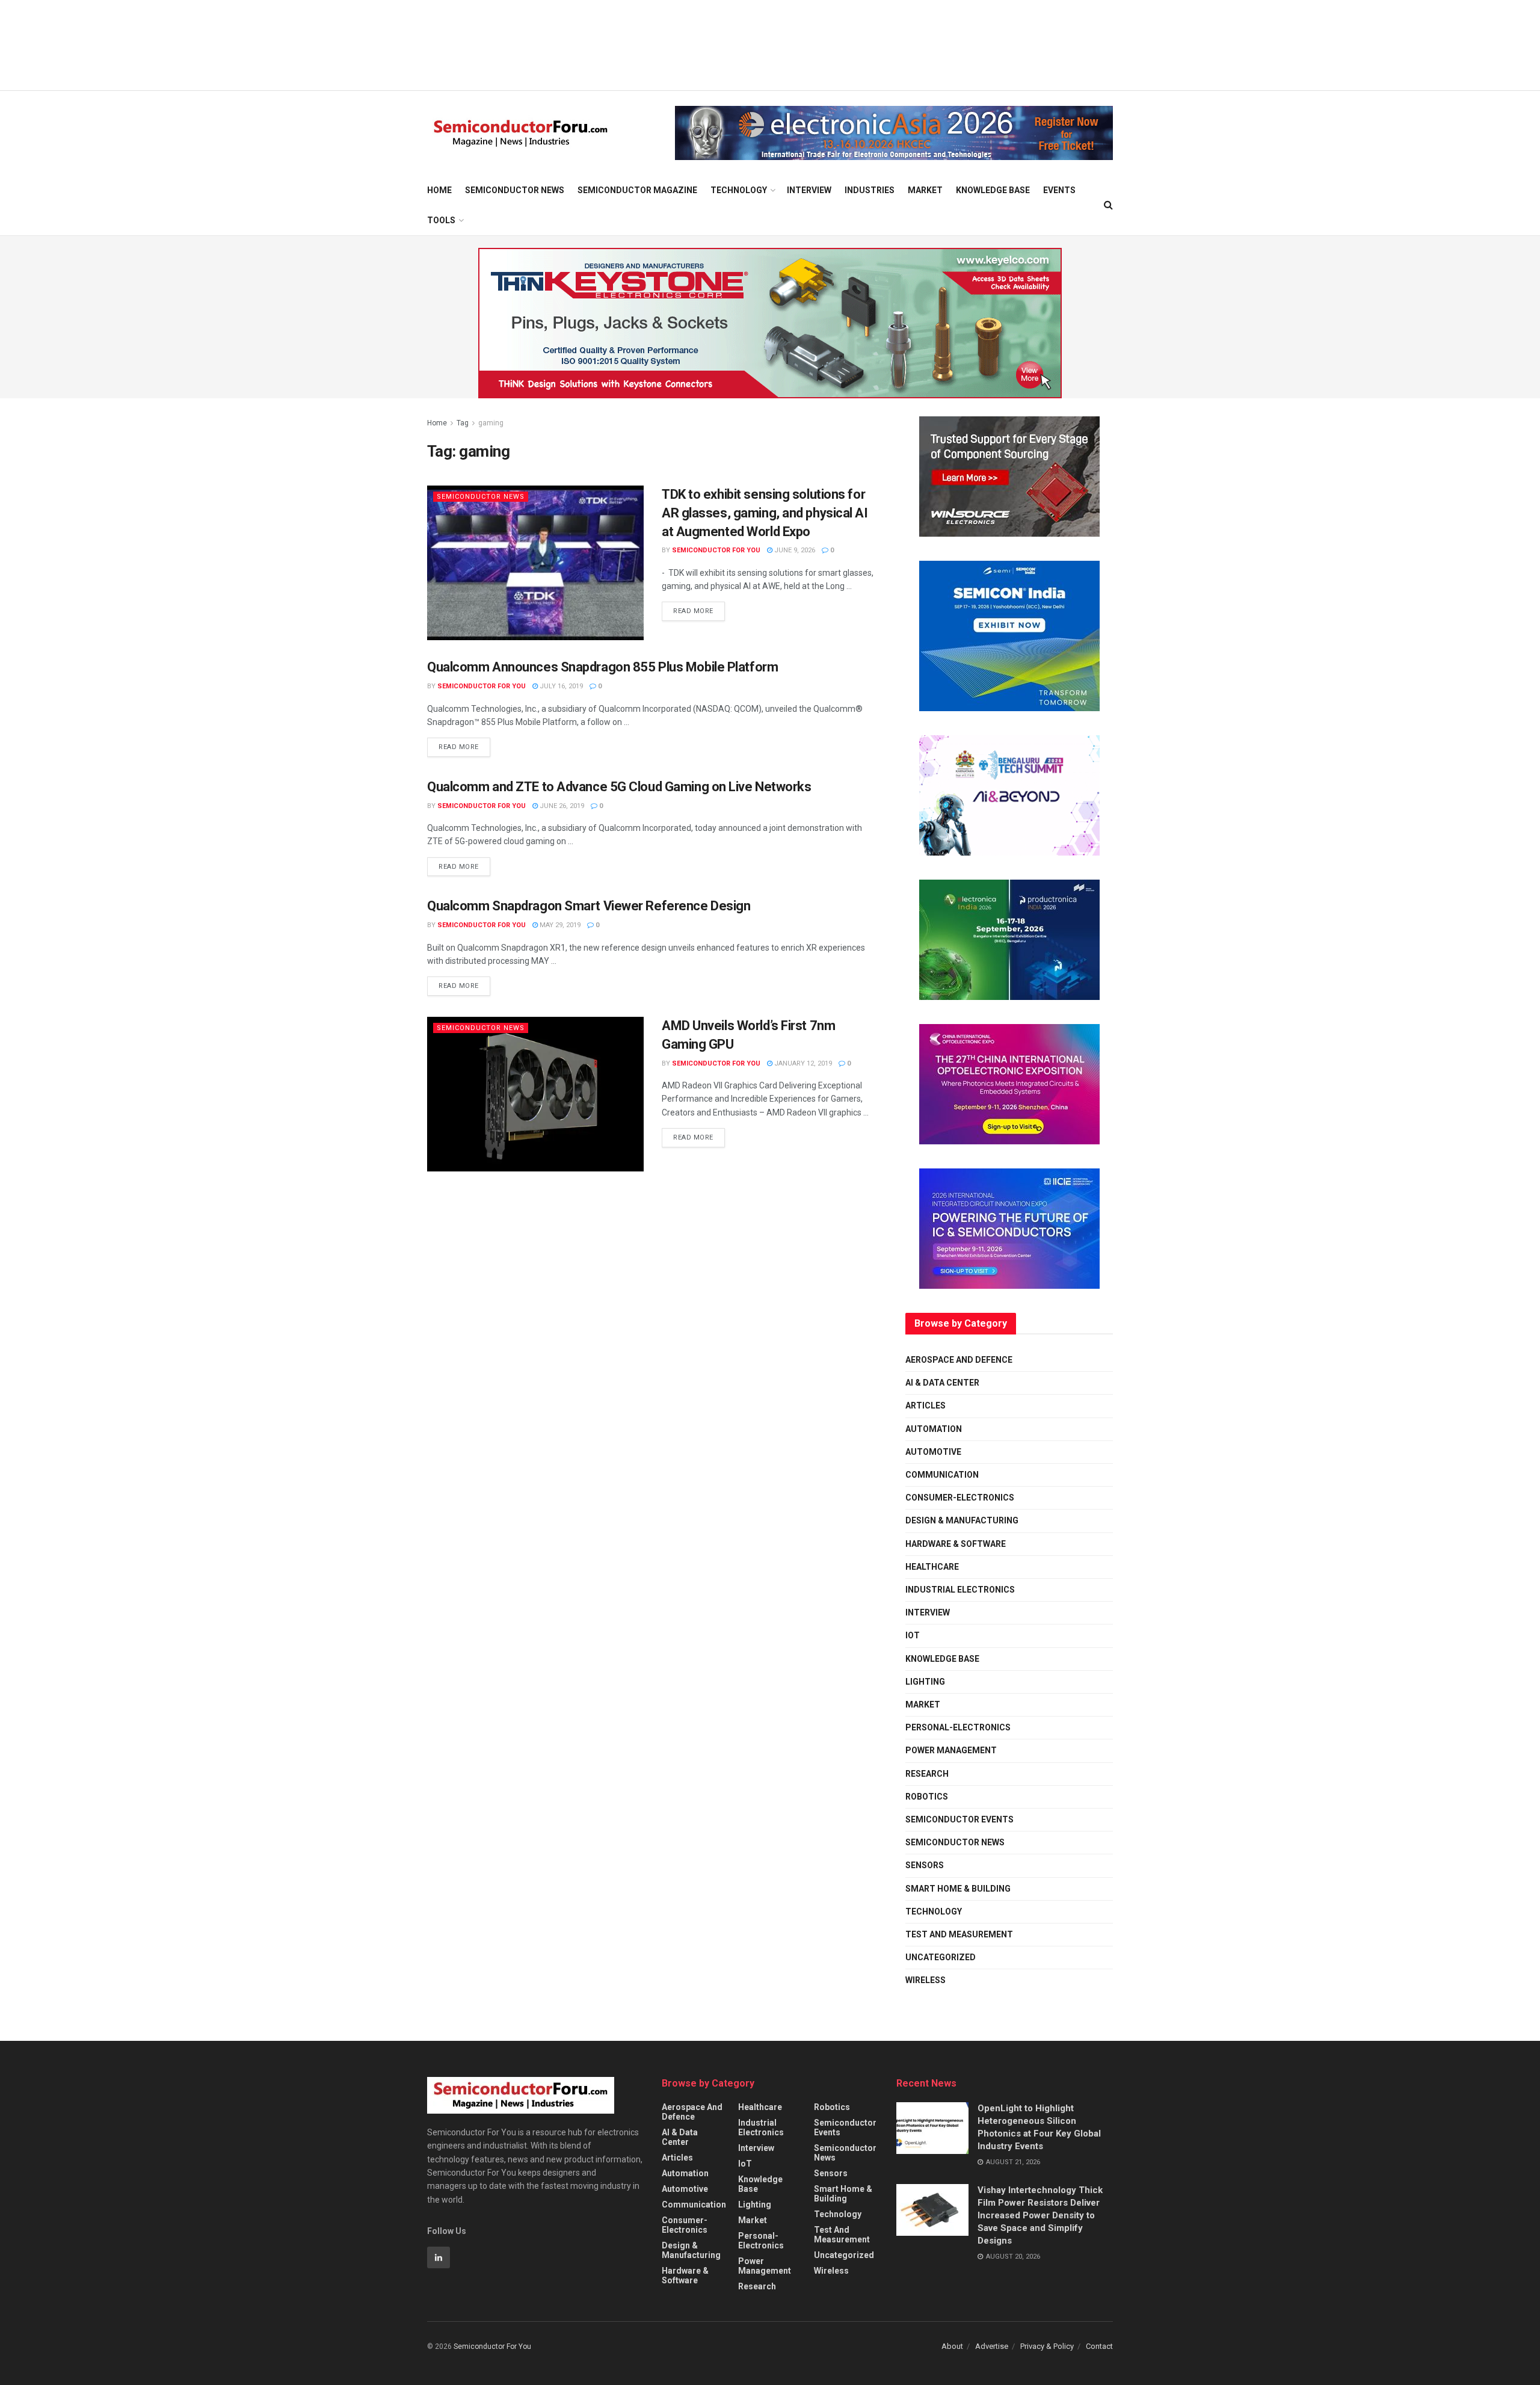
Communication (942, 1475)
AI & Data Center (942, 1383)
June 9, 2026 (794, 550)
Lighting (925, 1682)
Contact (1099, 2346)
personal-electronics (958, 1727)
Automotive (933, 1452)
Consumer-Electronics (960, 1498)
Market (925, 190)
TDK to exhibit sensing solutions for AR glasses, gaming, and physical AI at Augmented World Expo (765, 513)
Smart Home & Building (958, 1889)
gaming (491, 423)
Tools (441, 220)
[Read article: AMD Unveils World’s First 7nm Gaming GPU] (535, 1094)
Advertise (992, 2346)
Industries (870, 190)
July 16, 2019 (560, 686)
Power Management (951, 1750)
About (952, 2346)
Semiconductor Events (959, 1819)
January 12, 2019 (802, 1063)
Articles (926, 1405)
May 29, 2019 (559, 925)
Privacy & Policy (1047, 2346)
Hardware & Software (956, 1544)
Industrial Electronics (960, 1590)
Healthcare (932, 1567)
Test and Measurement (959, 1934)
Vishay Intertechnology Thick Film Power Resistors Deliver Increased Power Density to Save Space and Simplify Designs (1040, 2215)
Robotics (927, 1797)
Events (1059, 190)
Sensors (925, 1865)
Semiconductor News (515, 190)
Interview (809, 190)
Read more (699, 608)
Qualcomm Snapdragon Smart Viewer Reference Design (589, 906)
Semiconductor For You (716, 550)
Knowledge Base (993, 190)
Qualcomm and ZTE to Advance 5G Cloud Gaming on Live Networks (619, 787)
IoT (913, 1635)
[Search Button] (1108, 205)
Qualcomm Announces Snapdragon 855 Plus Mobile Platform (602, 667)
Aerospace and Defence (959, 1360)
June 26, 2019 (561, 806)
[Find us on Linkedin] (439, 2257)
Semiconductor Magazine (637, 190)
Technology (739, 190)
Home (439, 190)
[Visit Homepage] (521, 133)
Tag (463, 423)
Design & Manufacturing (962, 1520)
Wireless (926, 1980)
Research (927, 1774)
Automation (934, 1429)
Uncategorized (941, 1957)
